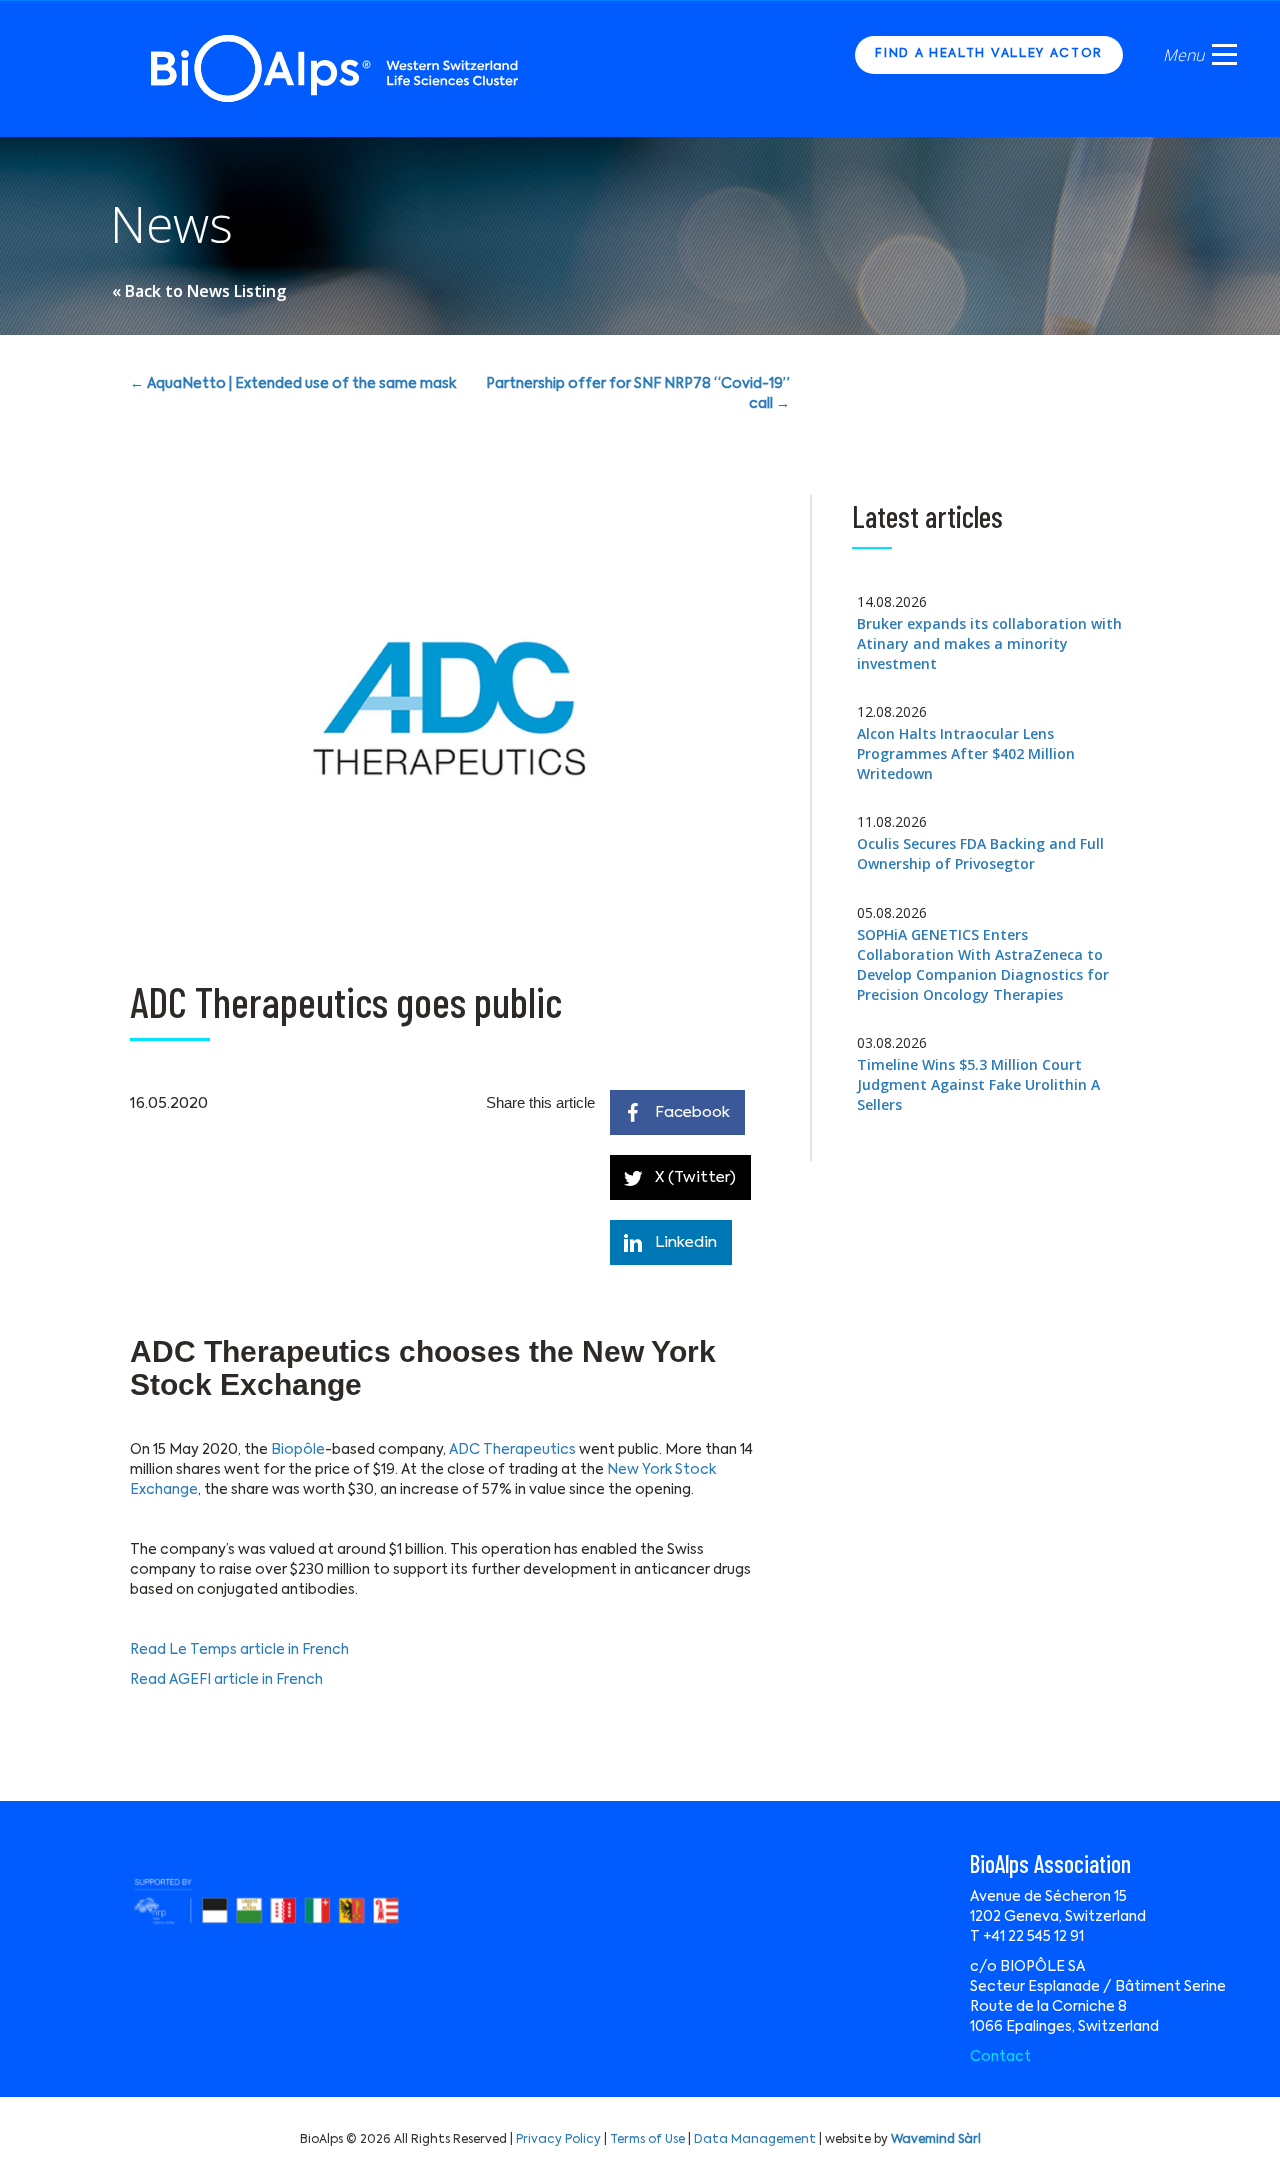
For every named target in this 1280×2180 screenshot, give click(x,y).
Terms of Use (647, 2140)
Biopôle (298, 1450)
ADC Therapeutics (512, 1450)
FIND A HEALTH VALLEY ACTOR (989, 54)
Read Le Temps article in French (239, 1650)
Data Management (755, 2140)
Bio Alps (336, 68)
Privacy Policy (558, 2140)
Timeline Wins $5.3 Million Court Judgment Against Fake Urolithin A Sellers (978, 1084)
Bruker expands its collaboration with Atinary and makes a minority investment (989, 643)
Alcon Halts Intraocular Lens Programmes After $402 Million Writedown (966, 753)
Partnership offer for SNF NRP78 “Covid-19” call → (638, 394)
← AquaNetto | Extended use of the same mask (293, 384)
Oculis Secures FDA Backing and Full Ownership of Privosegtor (980, 853)
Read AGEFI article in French (226, 1680)
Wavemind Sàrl (936, 2140)
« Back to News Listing (199, 291)
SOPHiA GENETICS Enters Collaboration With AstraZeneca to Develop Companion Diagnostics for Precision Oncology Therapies (983, 964)
